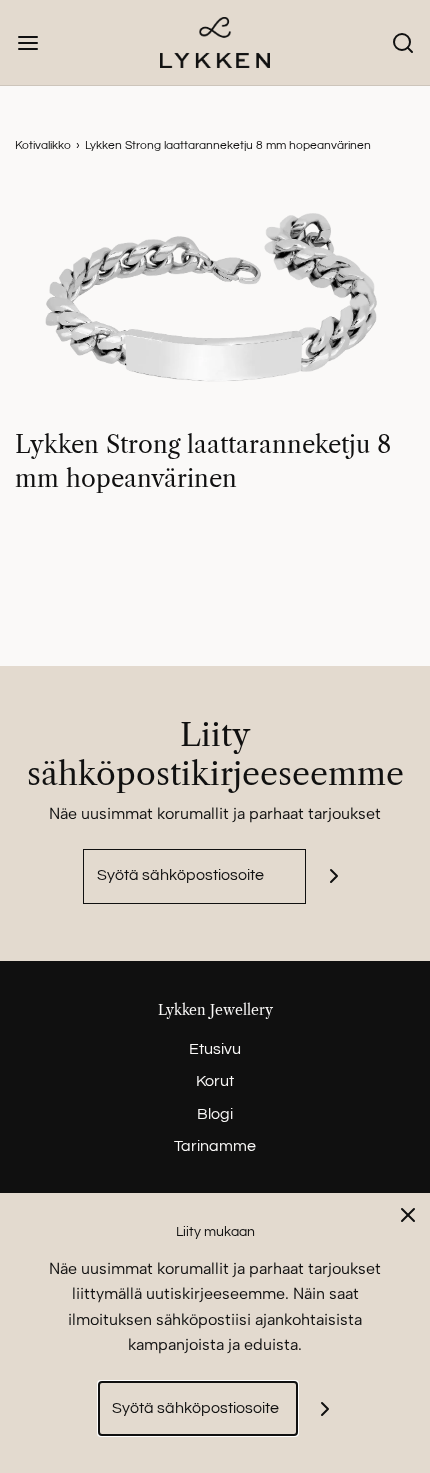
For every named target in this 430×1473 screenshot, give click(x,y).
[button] (215, 306)
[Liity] (333, 876)
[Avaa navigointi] (27, 42)
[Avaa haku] (402, 42)
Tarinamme (215, 1146)
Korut (215, 1081)
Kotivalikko (43, 145)
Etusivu (215, 1049)
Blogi (215, 1114)
